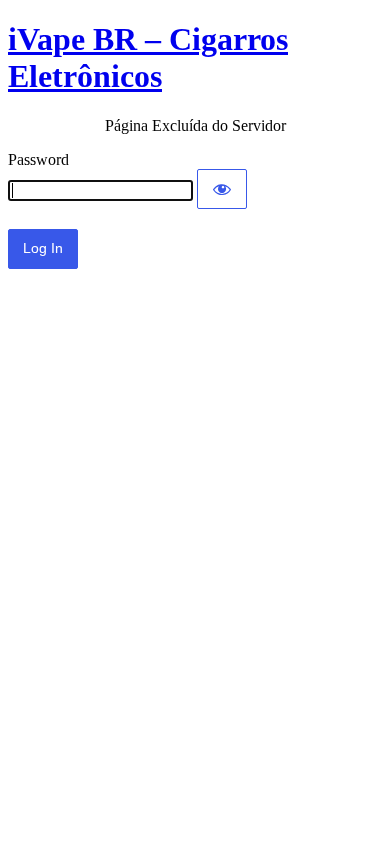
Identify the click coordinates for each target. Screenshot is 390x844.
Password (38, 159)
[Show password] (222, 189)
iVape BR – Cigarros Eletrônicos (148, 57)
